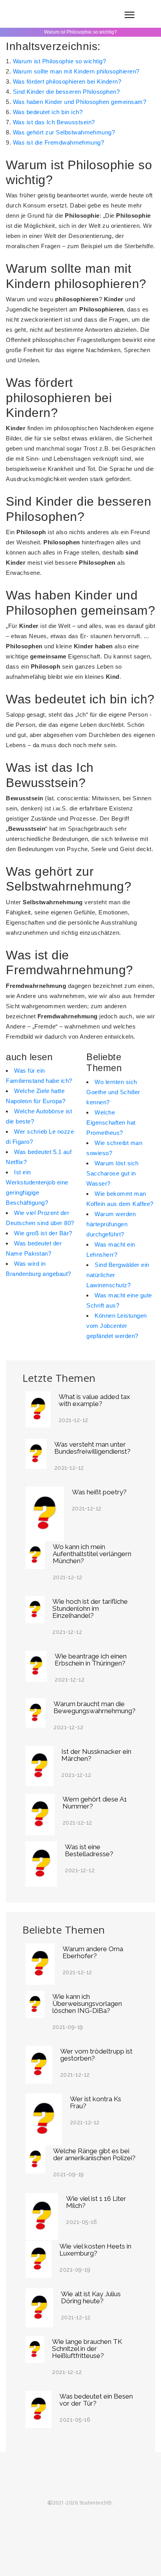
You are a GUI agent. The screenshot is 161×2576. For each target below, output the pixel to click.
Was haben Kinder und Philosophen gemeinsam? (80, 102)
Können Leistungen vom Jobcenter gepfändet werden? (117, 1326)
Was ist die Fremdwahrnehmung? (59, 142)
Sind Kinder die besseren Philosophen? (66, 92)
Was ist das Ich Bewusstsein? (54, 122)
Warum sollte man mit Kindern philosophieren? (76, 71)
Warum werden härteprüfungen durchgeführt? (111, 1224)
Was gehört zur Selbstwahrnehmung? (64, 132)
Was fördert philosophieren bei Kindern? (67, 81)
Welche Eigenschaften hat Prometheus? (111, 1123)
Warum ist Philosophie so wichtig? (60, 61)
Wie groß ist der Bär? (43, 1233)
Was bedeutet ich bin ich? (48, 112)
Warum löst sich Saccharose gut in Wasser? (113, 1173)
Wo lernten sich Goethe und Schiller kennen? (113, 1092)
